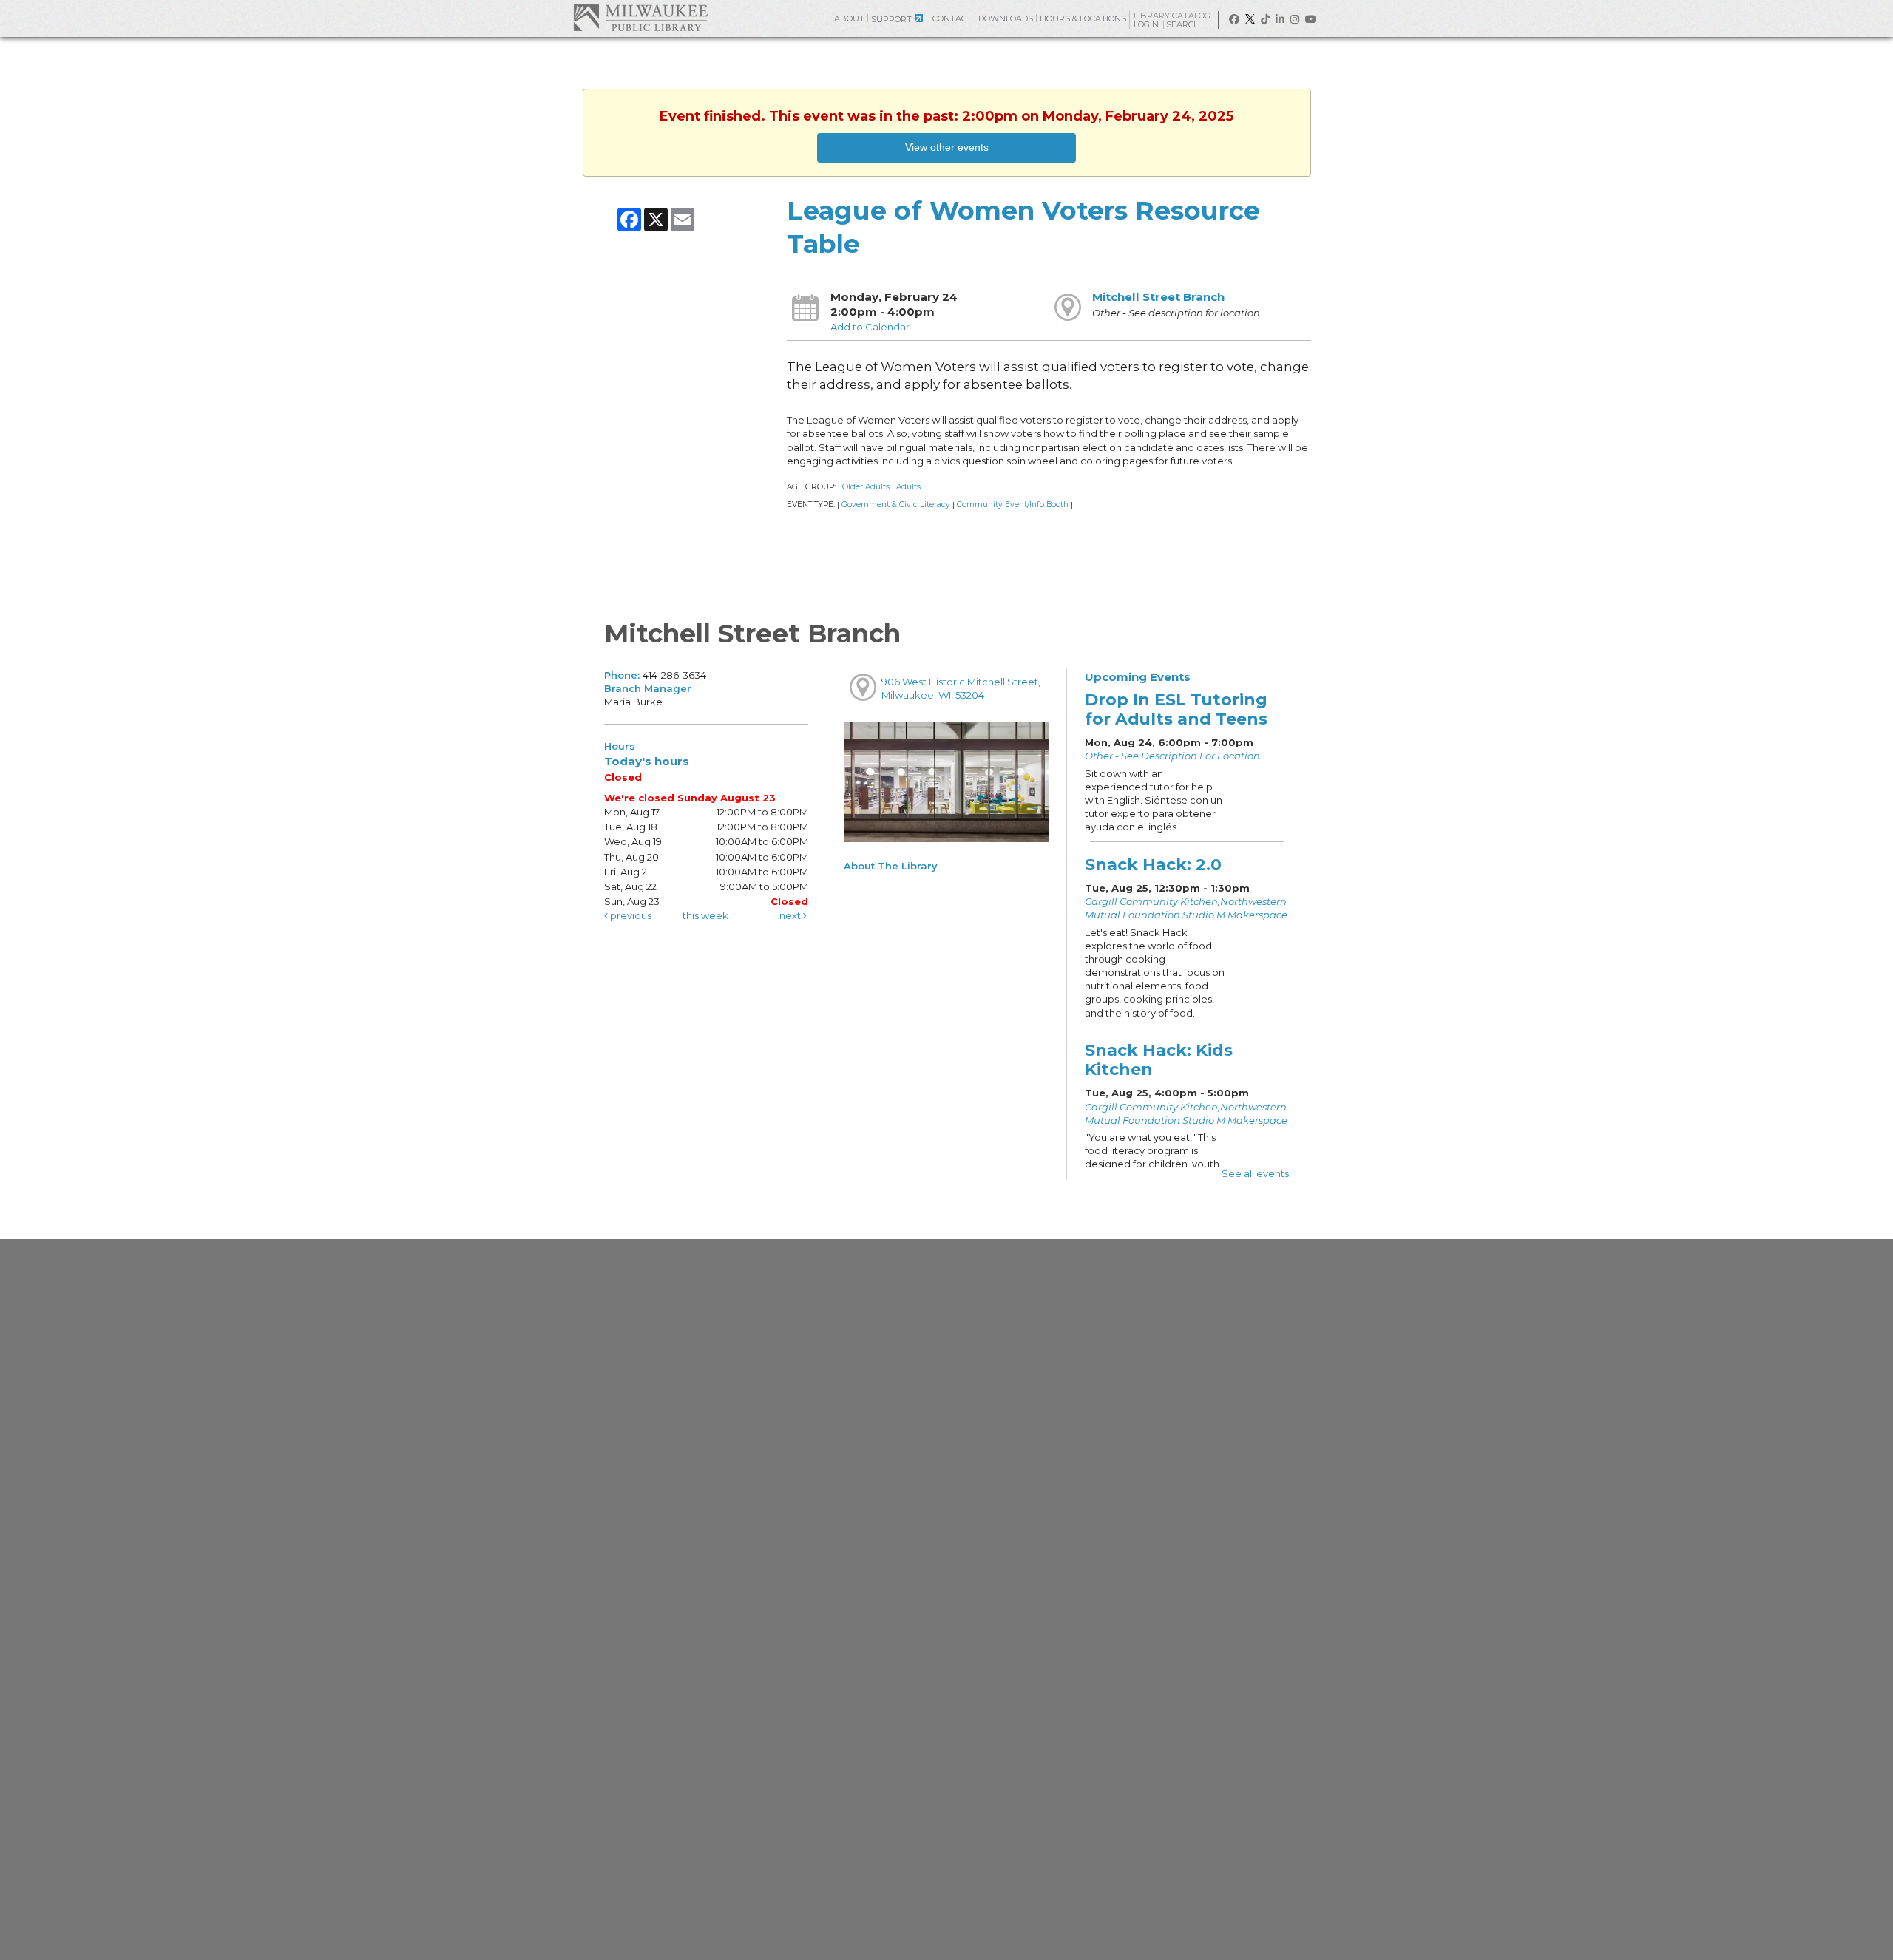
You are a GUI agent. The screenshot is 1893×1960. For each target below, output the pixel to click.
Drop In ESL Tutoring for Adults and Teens (1176, 709)
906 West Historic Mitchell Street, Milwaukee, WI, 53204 (961, 688)
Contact (952, 18)
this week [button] (705, 915)
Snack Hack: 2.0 (1153, 864)
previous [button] (630, 915)
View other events (947, 147)
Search (1184, 24)
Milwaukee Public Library (640, 17)
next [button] (791, 915)
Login (1147, 25)
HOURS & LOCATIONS (1083, 18)
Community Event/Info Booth (1013, 505)
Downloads (1006, 18)
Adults (908, 487)
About (849, 18)
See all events (1255, 1173)
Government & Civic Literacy (896, 505)
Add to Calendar (870, 327)
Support (891, 19)
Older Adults (866, 487)
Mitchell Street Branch (1158, 297)
